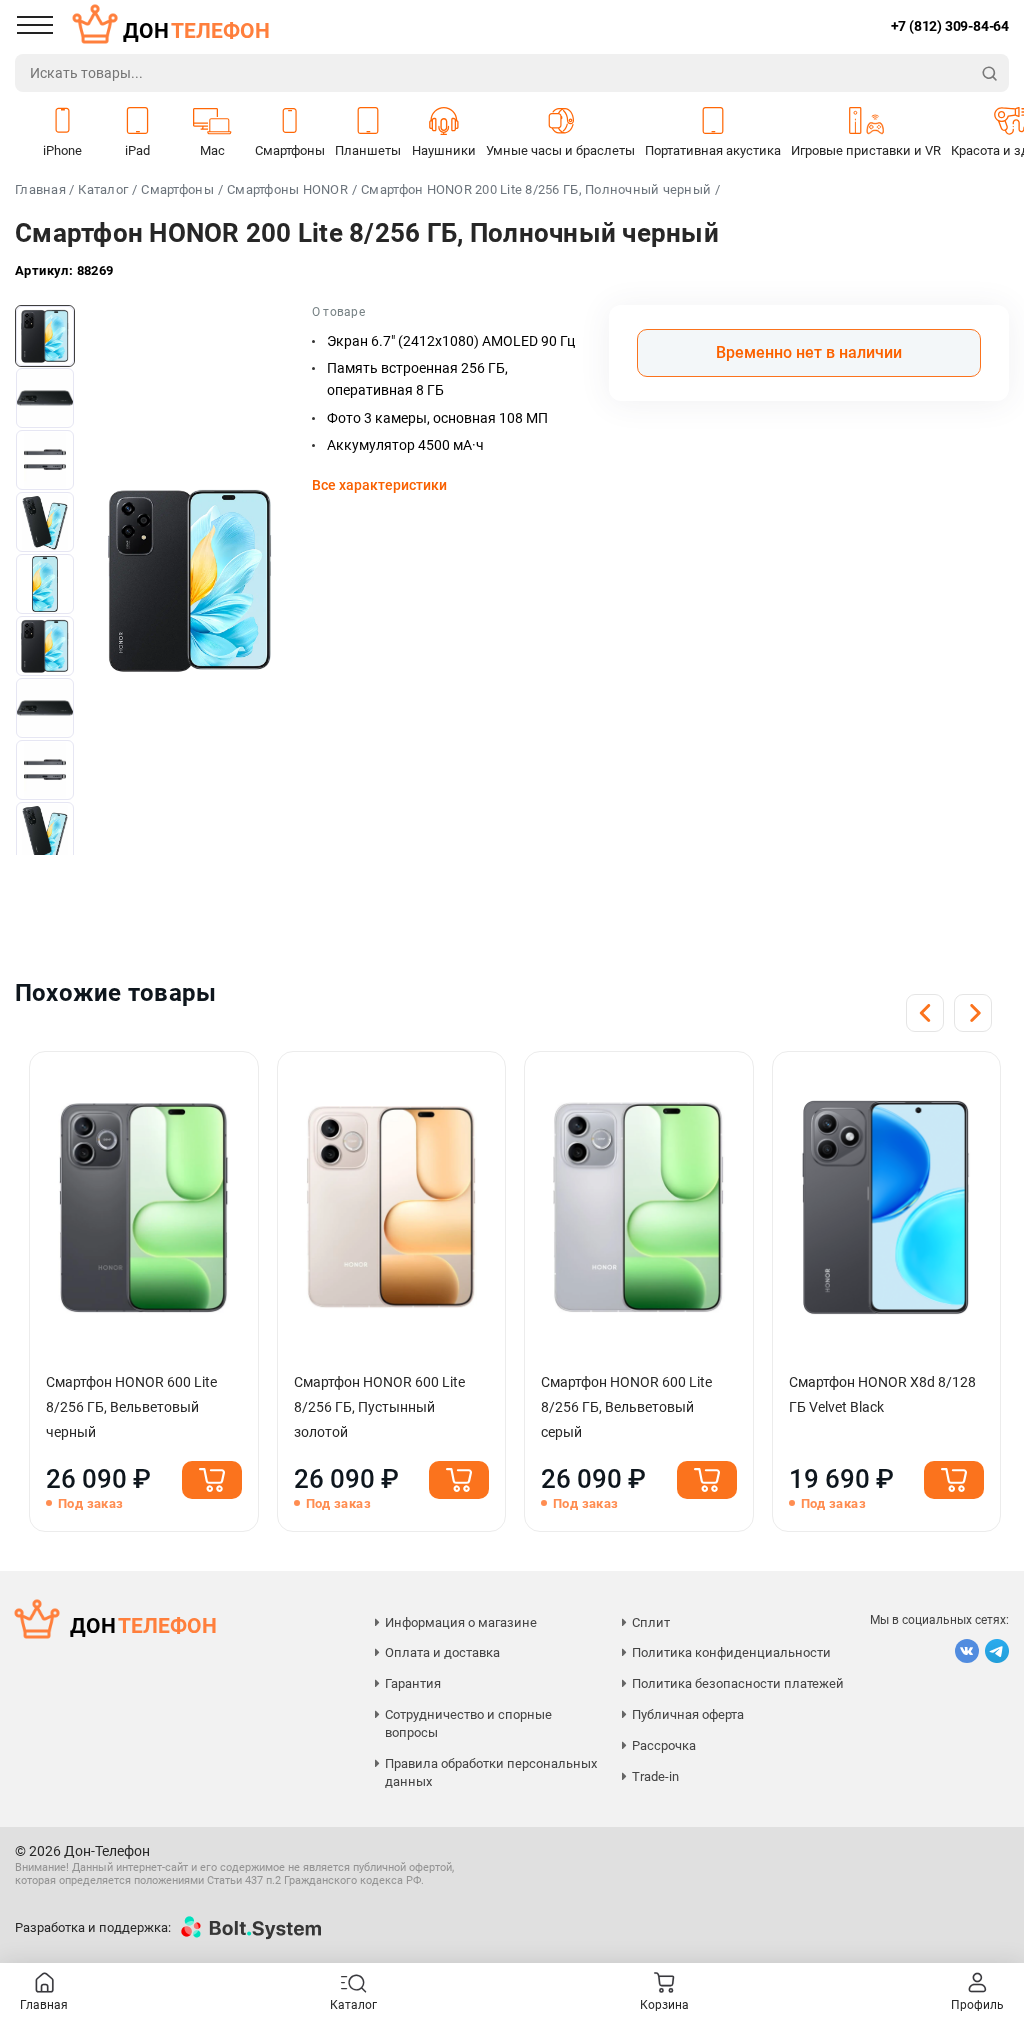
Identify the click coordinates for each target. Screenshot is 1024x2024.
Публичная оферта (688, 1714)
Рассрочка (664, 1745)
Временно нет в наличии (809, 352)
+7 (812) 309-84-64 (950, 26)
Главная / (44, 189)
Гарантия (413, 1683)
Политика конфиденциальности (731, 1652)
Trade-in (655, 1776)
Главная (44, 2005)
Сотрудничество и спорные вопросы (468, 1723)
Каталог (103, 189)
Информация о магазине (461, 1622)
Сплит (651, 1622)
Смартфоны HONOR (287, 189)
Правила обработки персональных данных (491, 1772)
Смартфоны (177, 189)
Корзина (664, 2005)
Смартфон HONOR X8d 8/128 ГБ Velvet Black (882, 1394)
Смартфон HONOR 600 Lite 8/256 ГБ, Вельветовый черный (131, 1407)
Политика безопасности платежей (738, 1683)
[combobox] (493, 73)
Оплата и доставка (442, 1652)
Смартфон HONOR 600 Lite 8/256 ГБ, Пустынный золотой (379, 1407)
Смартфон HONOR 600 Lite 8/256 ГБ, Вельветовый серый (626, 1407)
